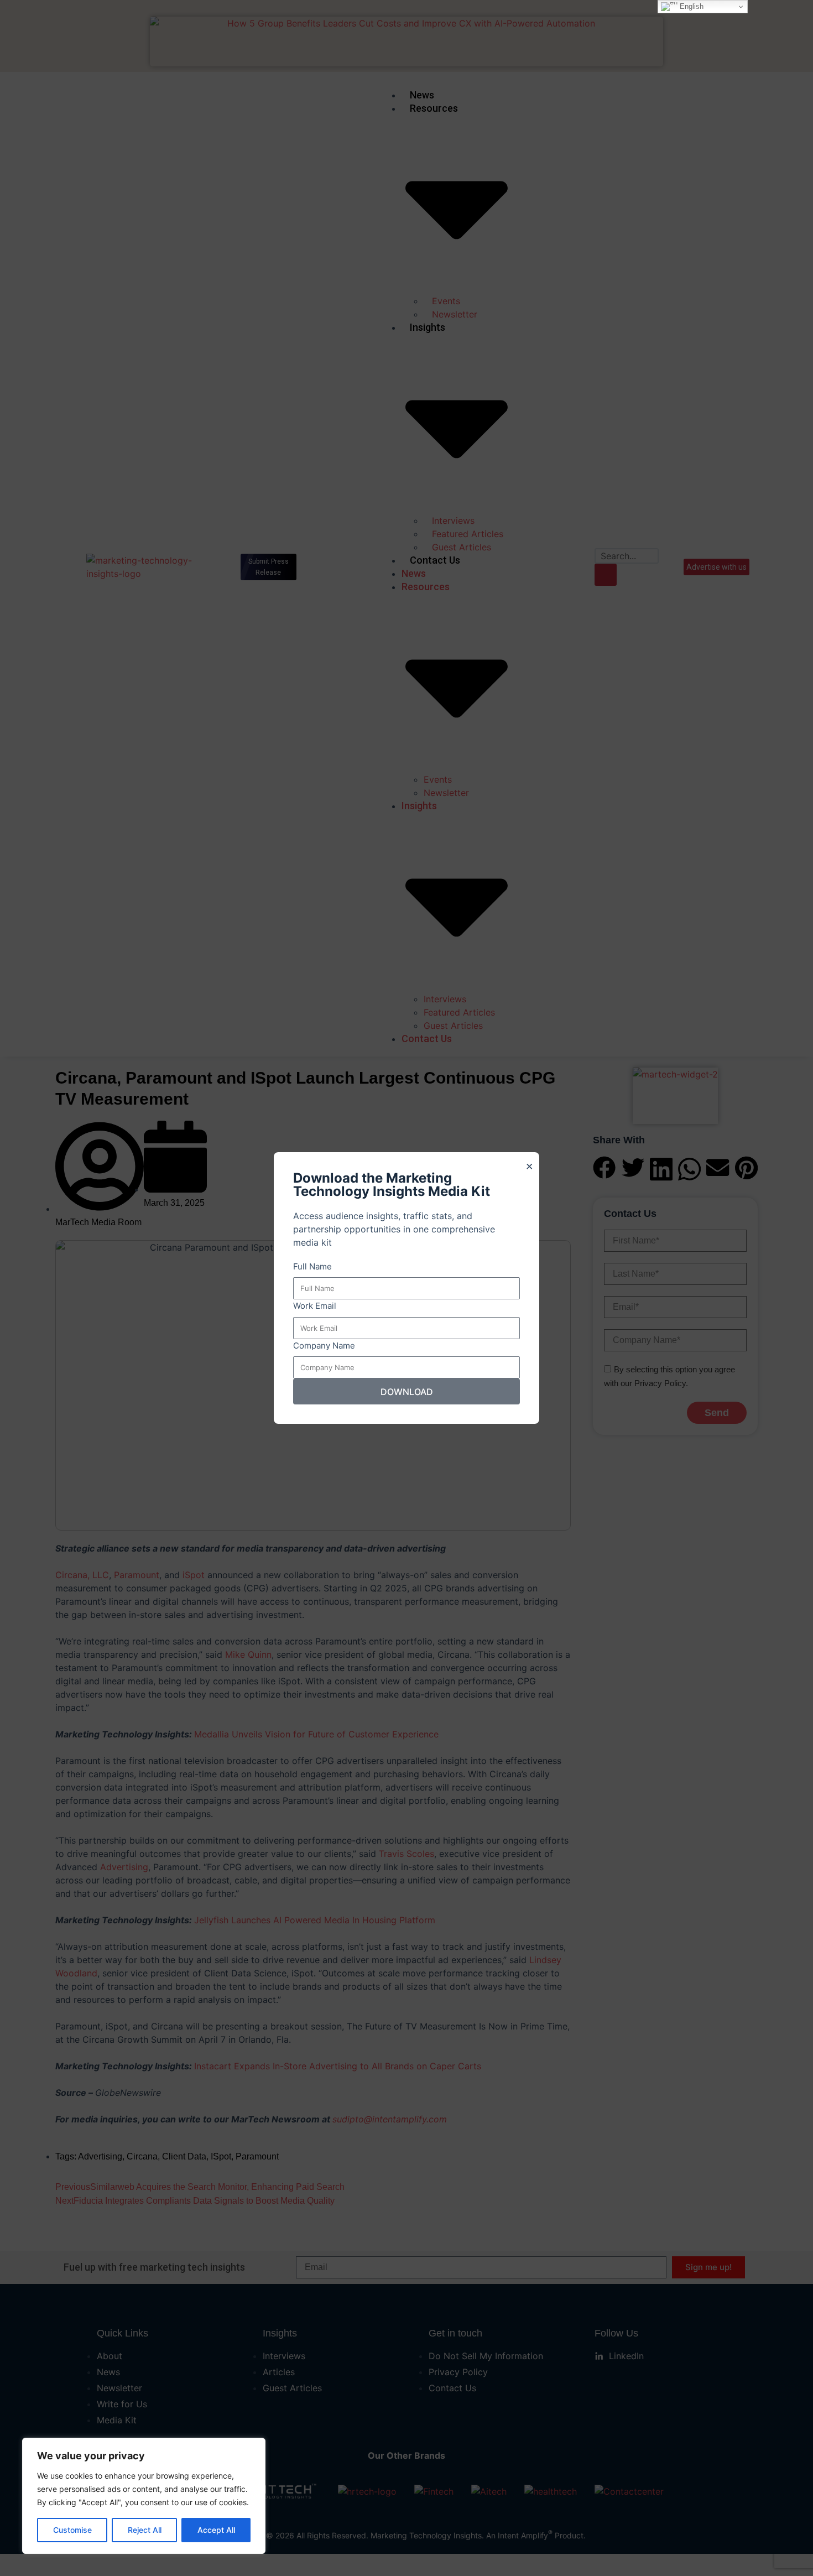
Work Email (315, 1306)
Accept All (216, 2530)
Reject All (145, 2530)
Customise (72, 2530)
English (690, 6)
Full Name (312, 1266)
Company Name (324, 1346)
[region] (144, 2496)
